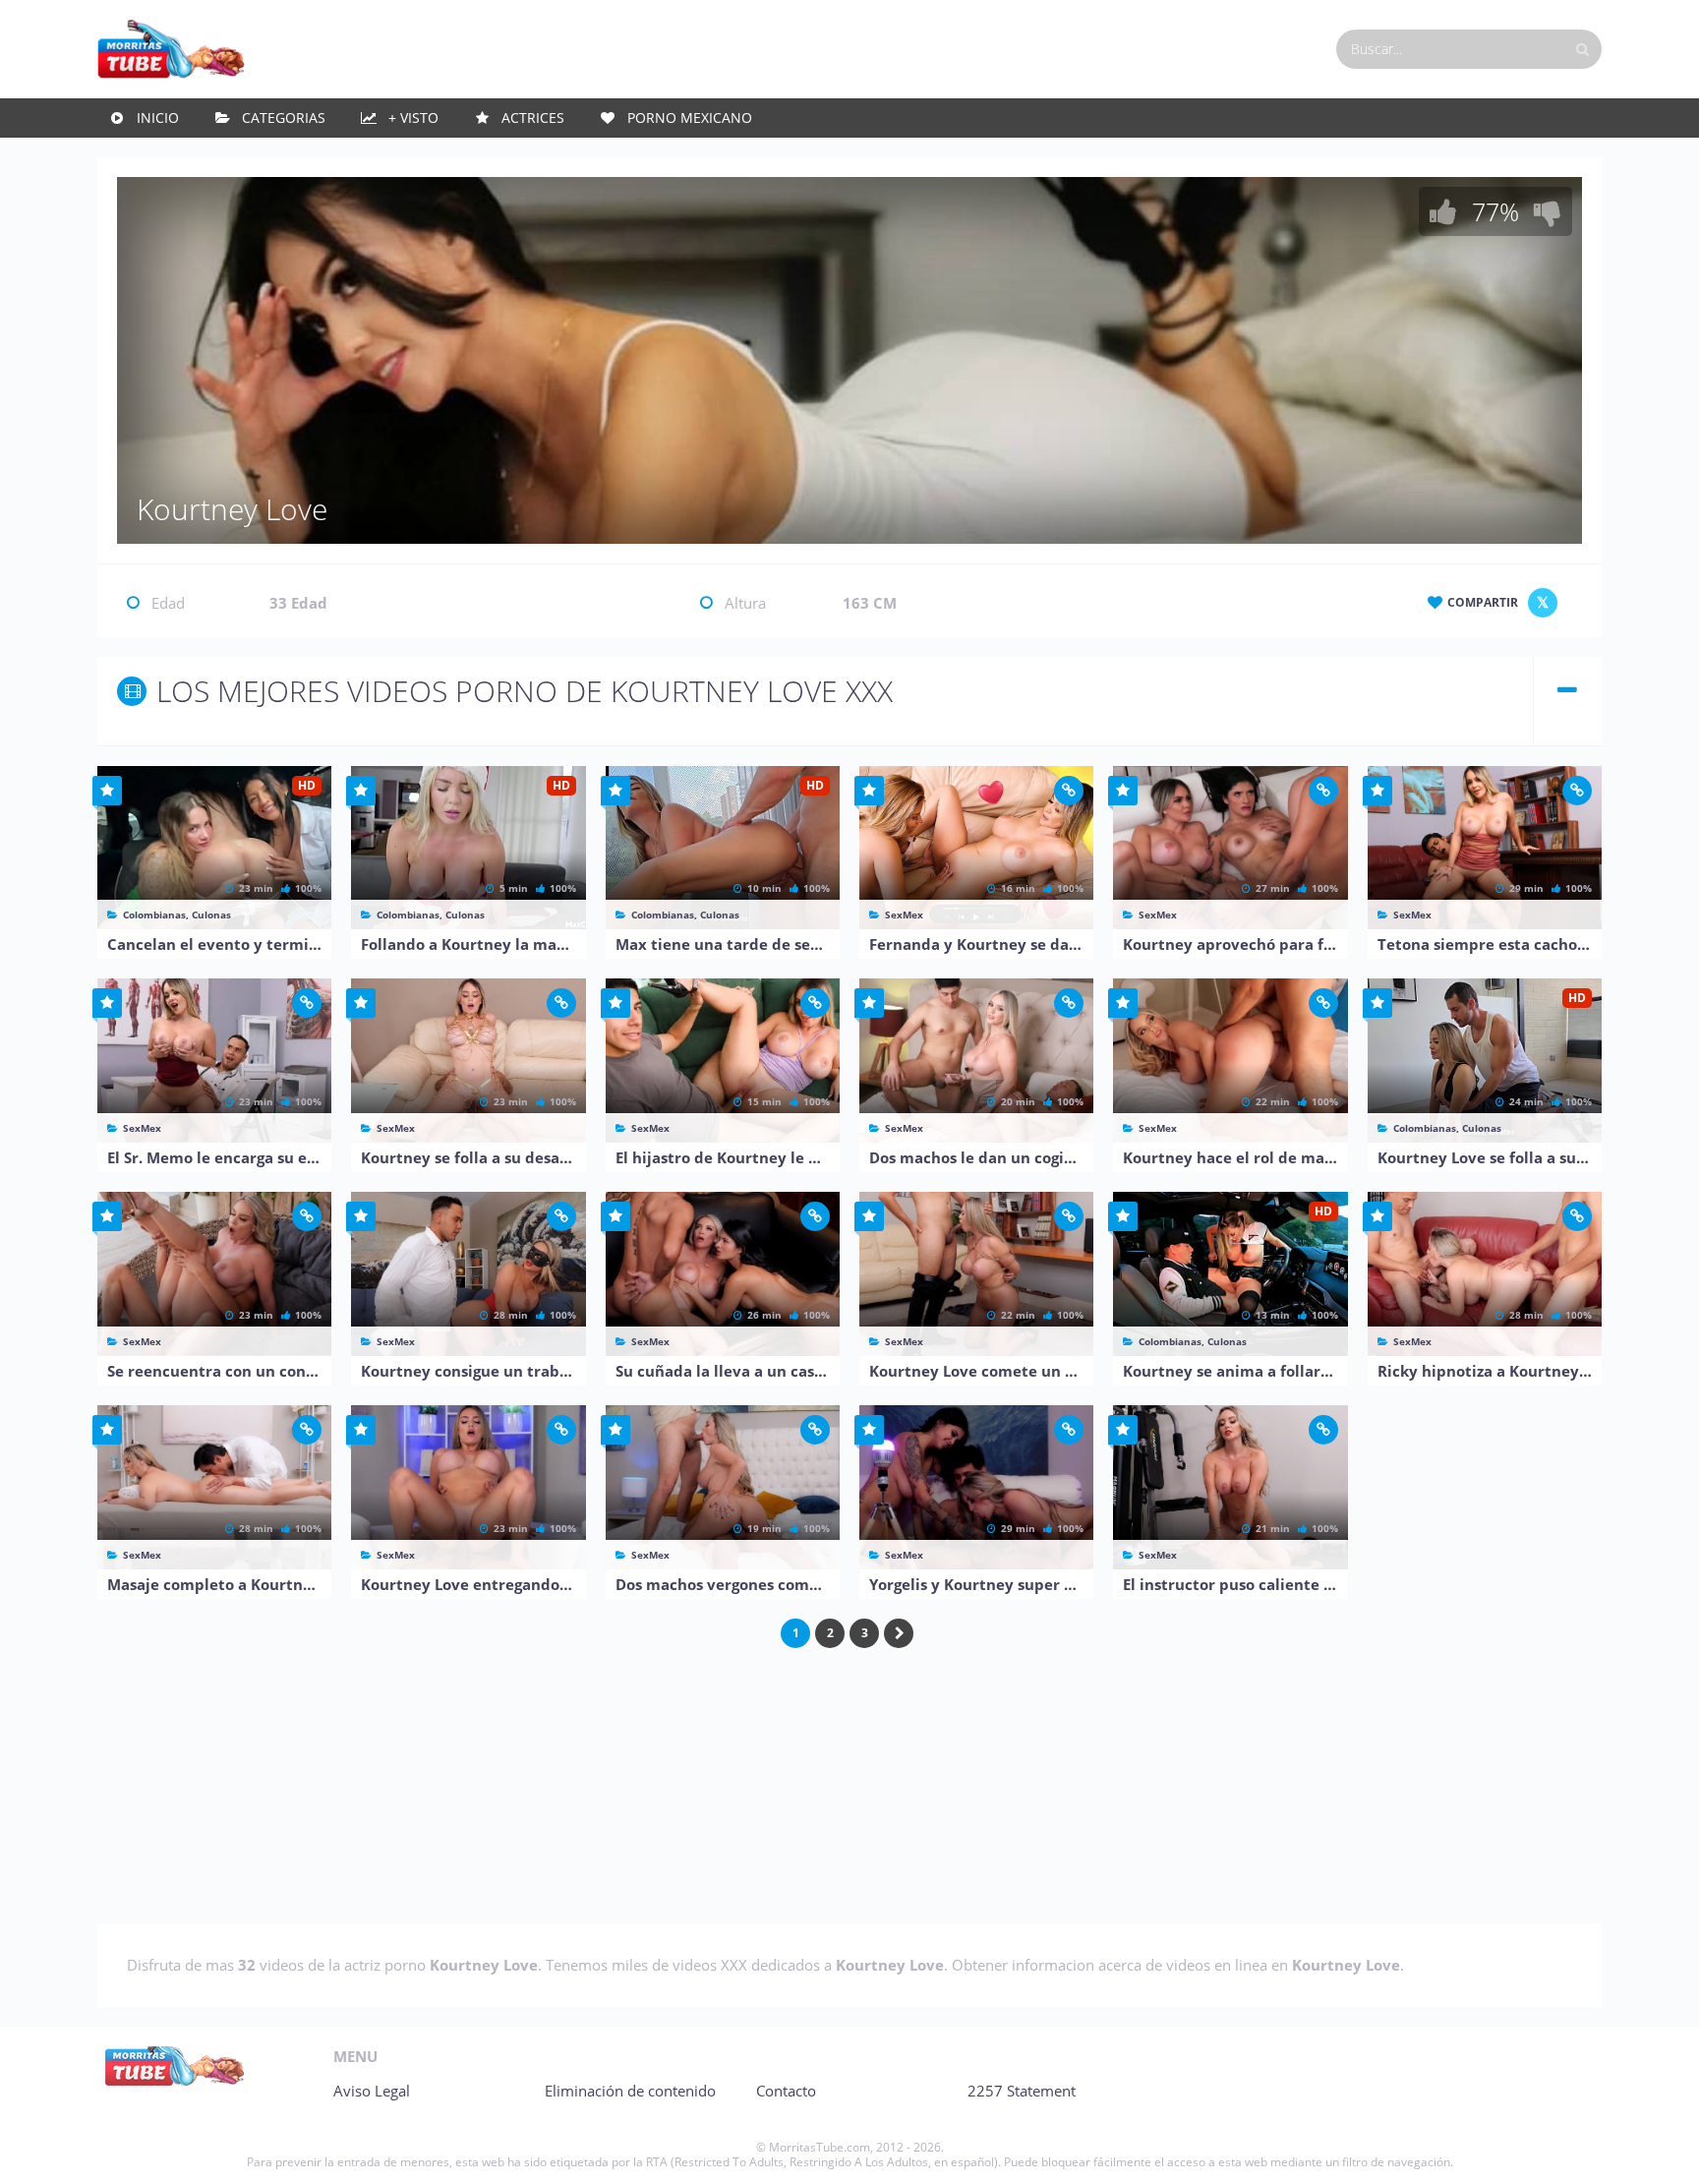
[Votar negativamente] (1548, 211)
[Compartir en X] (1543, 603)
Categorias (284, 118)
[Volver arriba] (1657, 2150)
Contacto (786, 2091)
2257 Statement (1022, 2091)
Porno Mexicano (690, 118)
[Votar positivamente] (1443, 211)
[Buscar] (1582, 49)
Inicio (158, 118)
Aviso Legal (372, 2091)
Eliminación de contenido (630, 2091)
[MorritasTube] (171, 47)
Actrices (533, 118)
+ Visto (413, 118)
